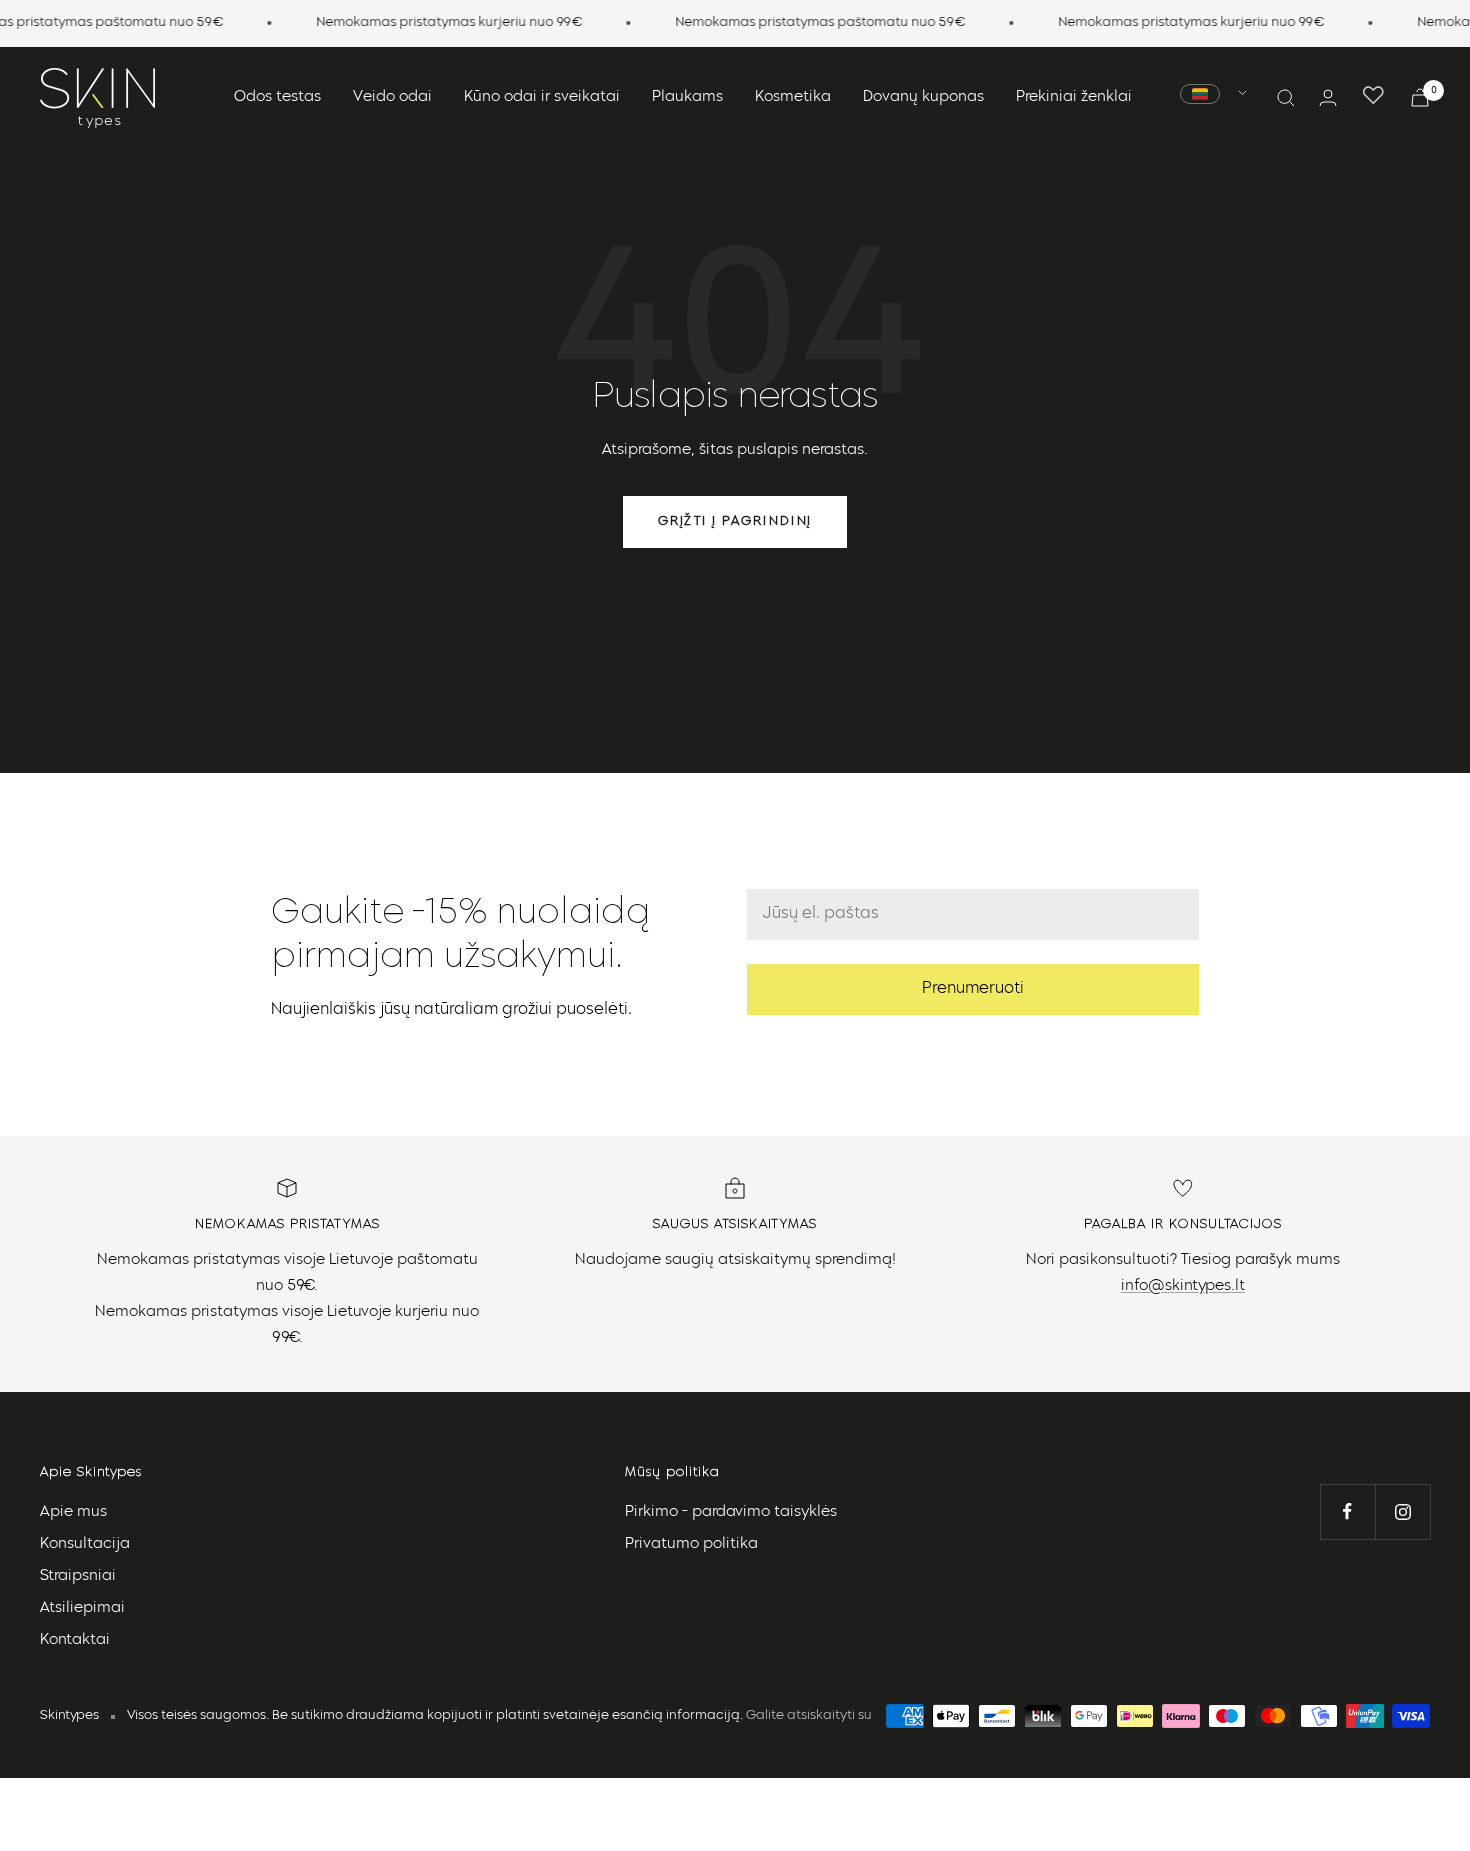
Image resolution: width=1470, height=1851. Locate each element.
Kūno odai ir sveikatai (542, 97)
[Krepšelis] (1420, 97)
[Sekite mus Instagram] (1402, 1511)
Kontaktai (75, 1640)
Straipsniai (78, 1576)
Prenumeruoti (973, 989)
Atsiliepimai (82, 1608)
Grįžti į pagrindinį (735, 521)
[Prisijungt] (1328, 97)
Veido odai (392, 97)
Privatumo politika (691, 1544)
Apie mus (73, 1512)
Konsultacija (85, 1544)
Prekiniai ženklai (1074, 97)
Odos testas (277, 97)
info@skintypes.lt (1183, 1286)
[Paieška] (1286, 98)
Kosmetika (793, 97)
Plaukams (687, 97)
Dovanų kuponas (923, 97)
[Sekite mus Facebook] (1347, 1511)
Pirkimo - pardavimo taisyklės (731, 1512)
